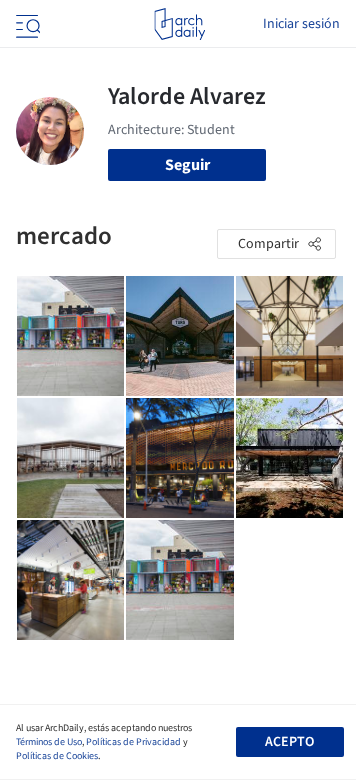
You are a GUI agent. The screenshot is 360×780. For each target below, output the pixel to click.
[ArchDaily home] (179, 24)
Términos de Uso (49, 742)
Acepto (289, 742)
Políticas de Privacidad (133, 742)
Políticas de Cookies (57, 756)
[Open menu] (26, 24)
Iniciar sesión (301, 24)
